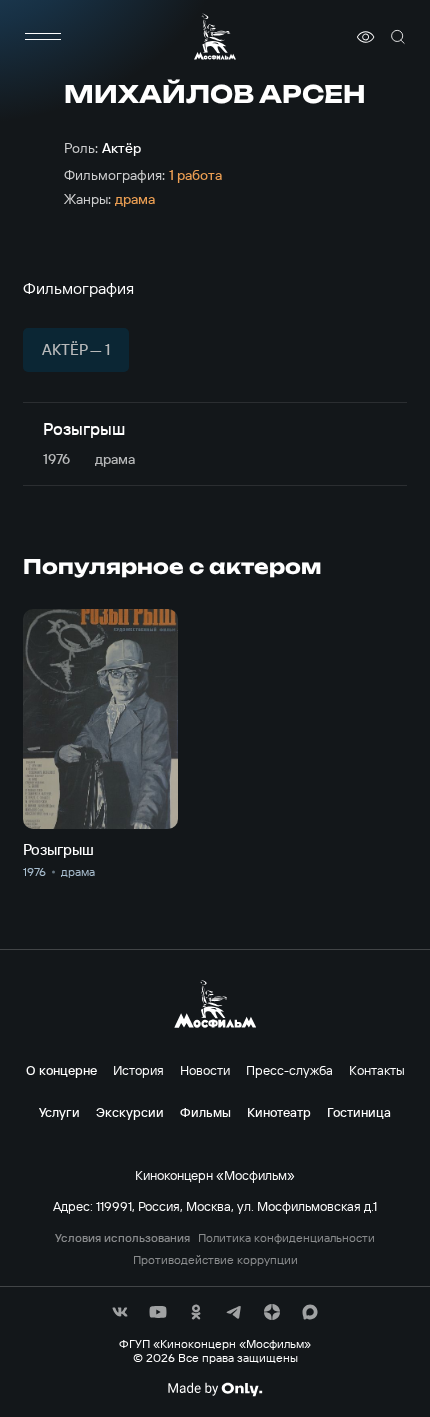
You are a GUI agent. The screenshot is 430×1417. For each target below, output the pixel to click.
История (138, 1070)
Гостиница (359, 1112)
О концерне (61, 1070)
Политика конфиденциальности (286, 1238)
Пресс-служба (289, 1070)
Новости (205, 1070)
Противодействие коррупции (215, 1260)
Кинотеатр (279, 1112)
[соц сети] (120, 1312)
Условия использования (122, 1238)
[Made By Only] (214, 1389)
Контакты (377, 1070)
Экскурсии (130, 1112)
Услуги (59, 1112)
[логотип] (215, 36)
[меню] (43, 37)
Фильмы (205, 1112)
